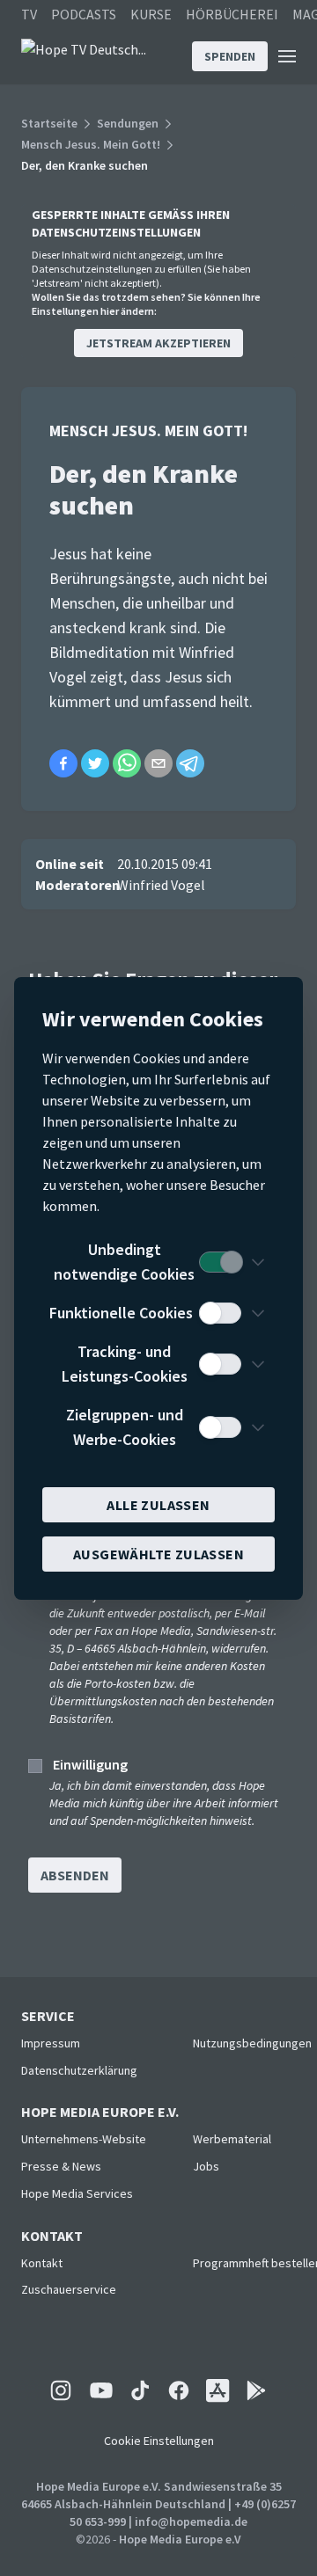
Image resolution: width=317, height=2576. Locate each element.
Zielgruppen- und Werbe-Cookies (125, 1427)
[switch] (220, 1262)
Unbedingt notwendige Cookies (124, 1262)
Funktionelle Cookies (121, 1313)
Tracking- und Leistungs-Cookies (125, 1364)
